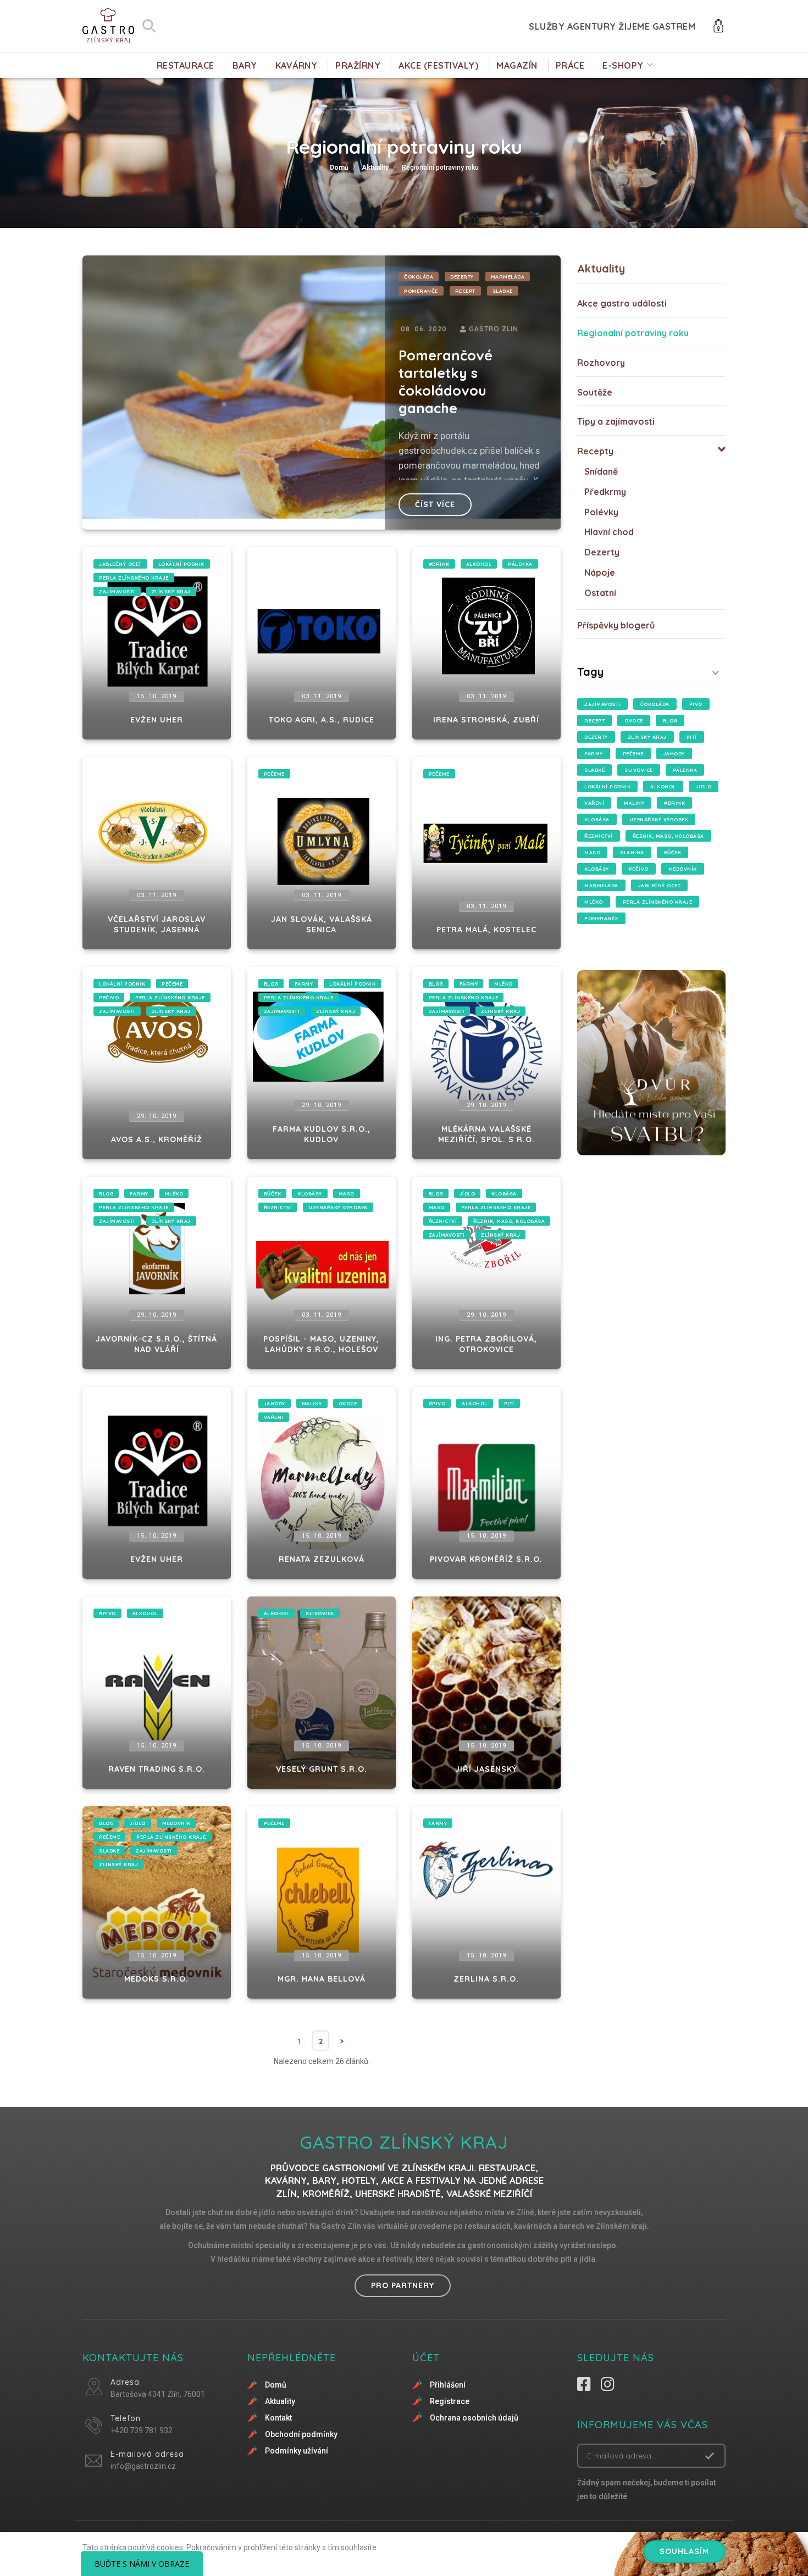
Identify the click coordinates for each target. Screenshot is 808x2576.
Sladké (594, 770)
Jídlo (467, 1194)
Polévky (601, 512)
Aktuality (375, 168)
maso (347, 1194)
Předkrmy (605, 492)
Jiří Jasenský (486, 1769)
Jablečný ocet (120, 564)
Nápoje (600, 572)
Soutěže (595, 392)
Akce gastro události (622, 303)
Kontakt (278, 2418)
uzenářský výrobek (338, 1207)
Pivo (696, 704)
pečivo (109, 997)
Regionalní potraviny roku (633, 333)
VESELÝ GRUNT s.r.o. (322, 1769)
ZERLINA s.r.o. (486, 1979)
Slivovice (320, 1613)
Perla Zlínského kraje (134, 578)
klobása (504, 1194)
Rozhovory (601, 363)
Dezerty (462, 277)
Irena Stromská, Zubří (486, 720)
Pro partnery (403, 2285)
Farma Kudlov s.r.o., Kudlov (322, 1134)
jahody (275, 1403)
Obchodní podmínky (301, 2434)
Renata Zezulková (322, 1559)
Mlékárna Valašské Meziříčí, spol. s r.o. (486, 1134)
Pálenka (520, 564)
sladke (503, 291)
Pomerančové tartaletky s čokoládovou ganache (445, 382)
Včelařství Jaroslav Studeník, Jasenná (157, 925)
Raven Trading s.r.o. (157, 1769)
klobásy (310, 1194)
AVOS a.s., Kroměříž (157, 1139)
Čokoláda (419, 277)
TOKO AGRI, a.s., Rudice (322, 720)
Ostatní (600, 593)
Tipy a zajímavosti (616, 421)
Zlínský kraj (171, 591)
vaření (274, 1417)
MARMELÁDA (508, 277)
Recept (465, 291)
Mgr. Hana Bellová (322, 1979)
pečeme (274, 774)
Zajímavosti (117, 591)
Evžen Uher (157, 720)
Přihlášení (448, 2385)
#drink (439, 564)
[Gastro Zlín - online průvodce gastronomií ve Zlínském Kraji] (108, 26)
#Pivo (437, 1403)
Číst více (435, 504)
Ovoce (348, 1403)
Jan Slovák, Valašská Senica (322, 925)
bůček (273, 1194)
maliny (312, 1403)
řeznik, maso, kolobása (509, 1221)
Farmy (304, 984)
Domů (339, 168)
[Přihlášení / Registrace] (718, 25)
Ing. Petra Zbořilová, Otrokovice (486, 1344)
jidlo (704, 786)
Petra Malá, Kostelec (486, 930)
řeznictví (278, 1207)
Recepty (595, 451)
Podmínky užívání (297, 2451)
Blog (271, 984)
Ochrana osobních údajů (474, 2418)
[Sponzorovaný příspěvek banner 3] (651, 1063)
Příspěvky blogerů (616, 625)
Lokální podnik (181, 564)
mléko (503, 984)
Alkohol (479, 564)
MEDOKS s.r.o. (156, 1979)
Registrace (450, 2401)
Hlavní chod (609, 532)
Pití (509, 1403)
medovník (176, 1823)
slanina (632, 852)
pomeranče (421, 291)
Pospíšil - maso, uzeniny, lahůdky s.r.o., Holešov (321, 1344)
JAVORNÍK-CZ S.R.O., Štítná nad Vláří (156, 1344)
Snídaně (601, 471)
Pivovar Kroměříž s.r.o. (486, 1559)
